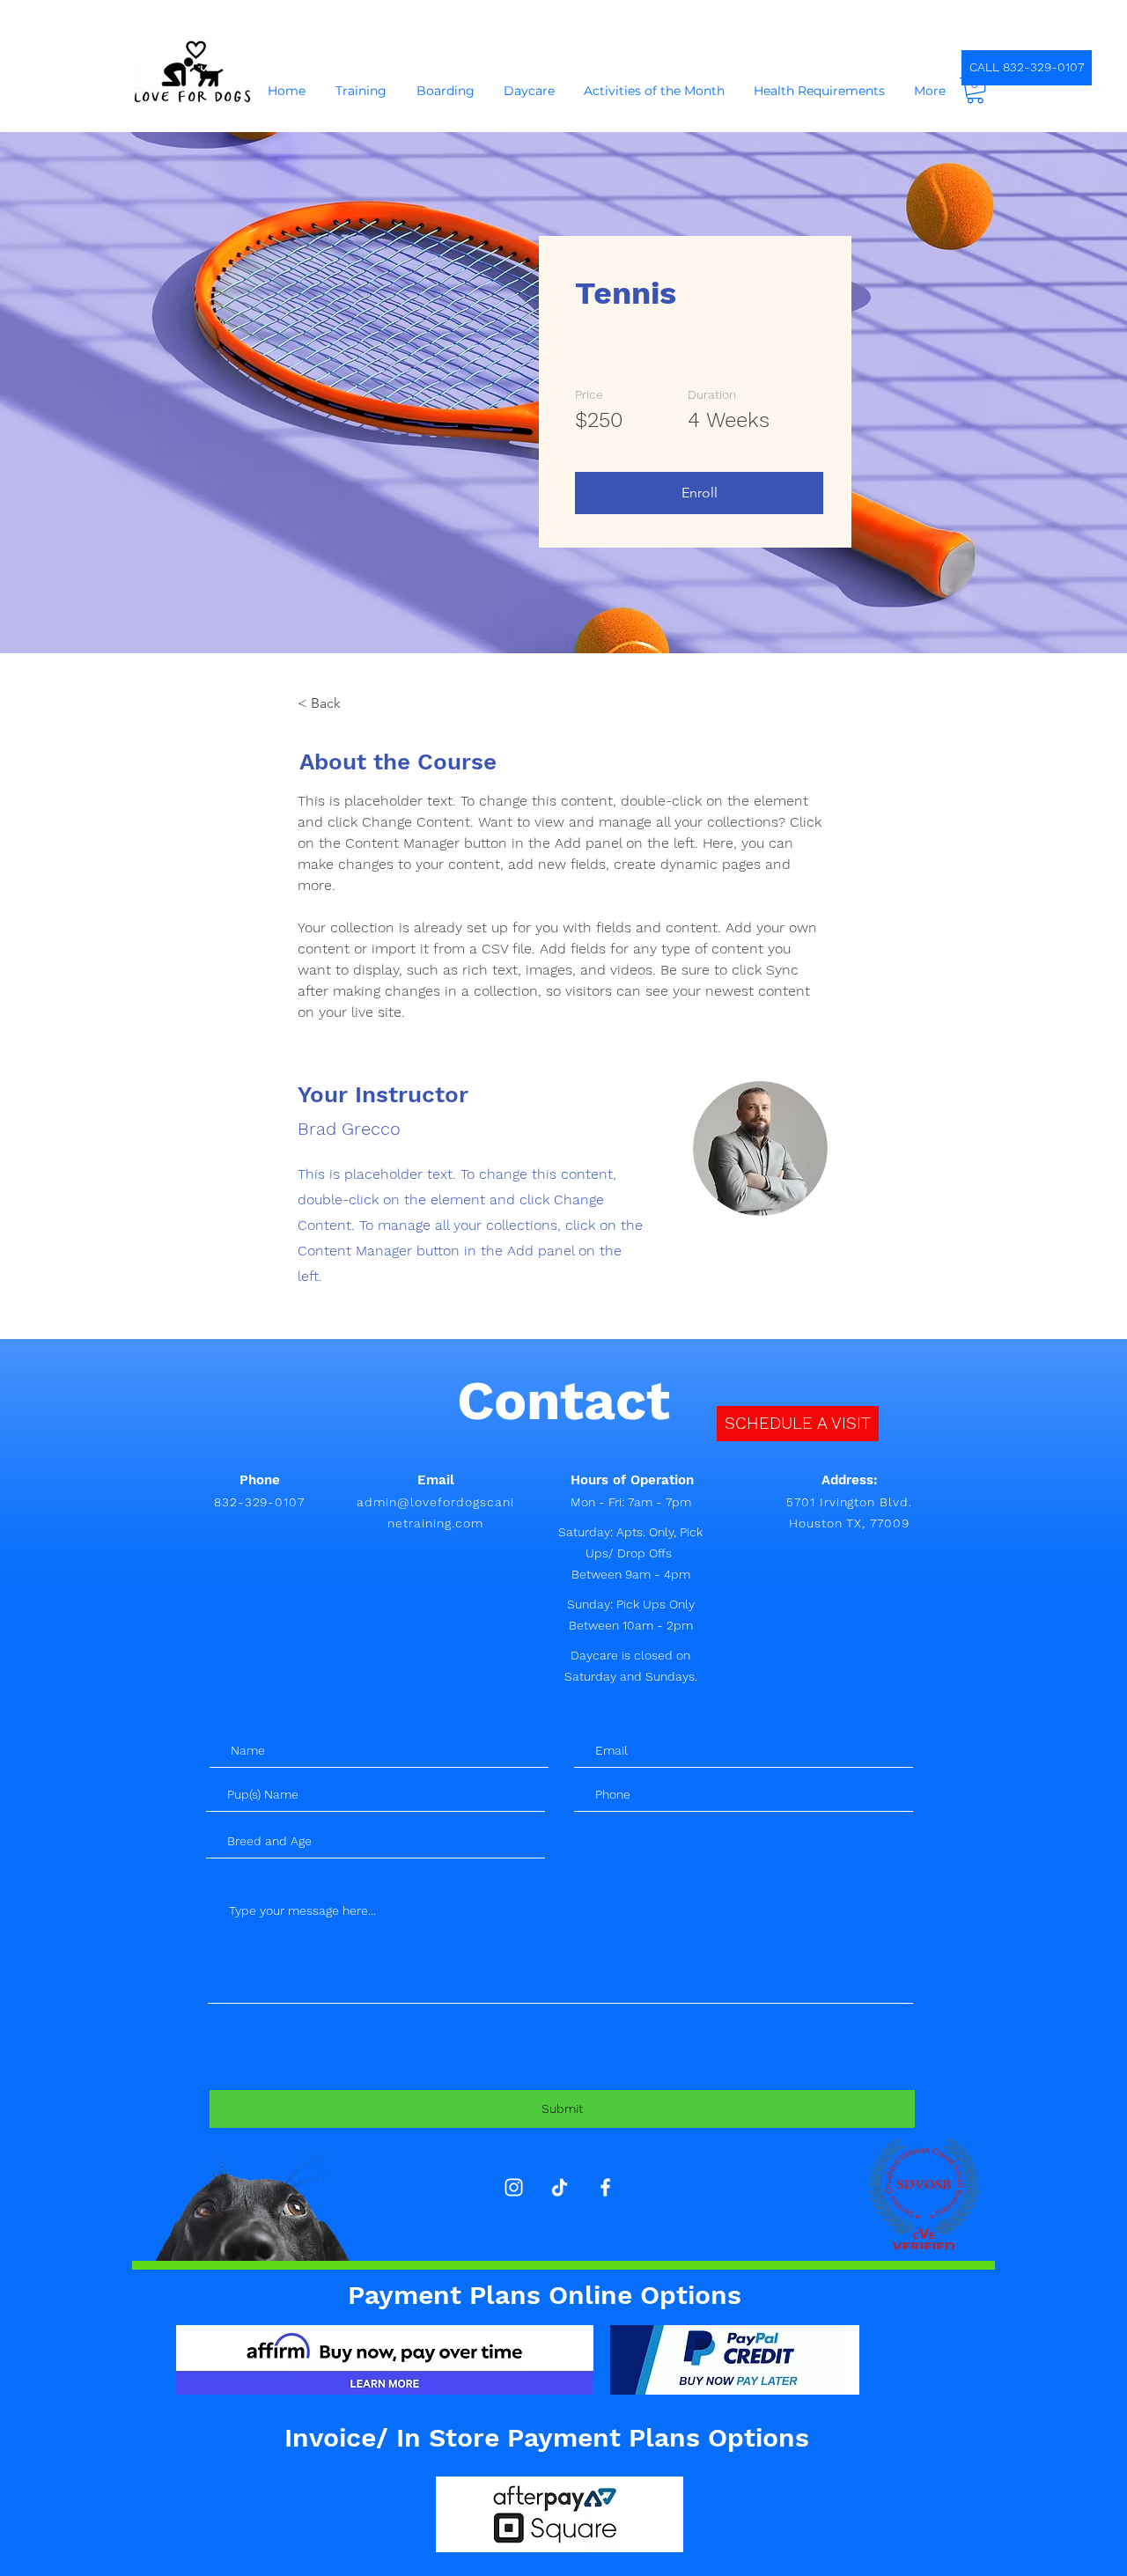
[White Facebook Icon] (605, 2187)
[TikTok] (560, 2187)
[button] (975, 90)
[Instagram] (514, 2187)
